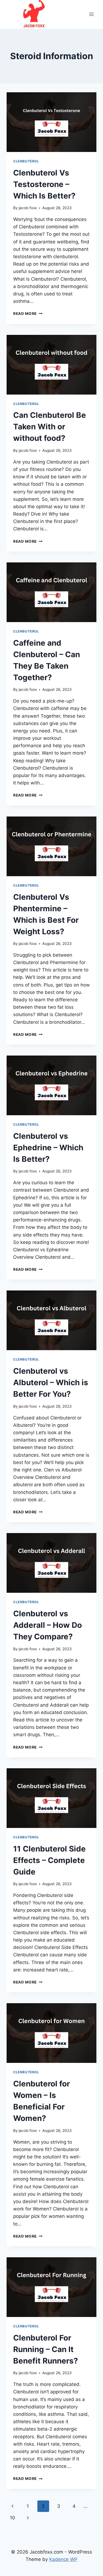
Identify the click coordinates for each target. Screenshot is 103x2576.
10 (12, 2518)
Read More (28, 314)
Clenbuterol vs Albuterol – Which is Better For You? (51, 1382)
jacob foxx (28, 208)
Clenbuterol (26, 161)
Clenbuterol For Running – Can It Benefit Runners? (46, 2349)
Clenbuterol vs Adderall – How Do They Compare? (48, 1625)
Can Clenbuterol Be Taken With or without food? (50, 427)
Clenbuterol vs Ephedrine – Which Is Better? (48, 1148)
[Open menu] (91, 14)
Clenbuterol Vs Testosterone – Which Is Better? (44, 184)
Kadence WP (63, 2559)
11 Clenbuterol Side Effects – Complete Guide (49, 1860)
